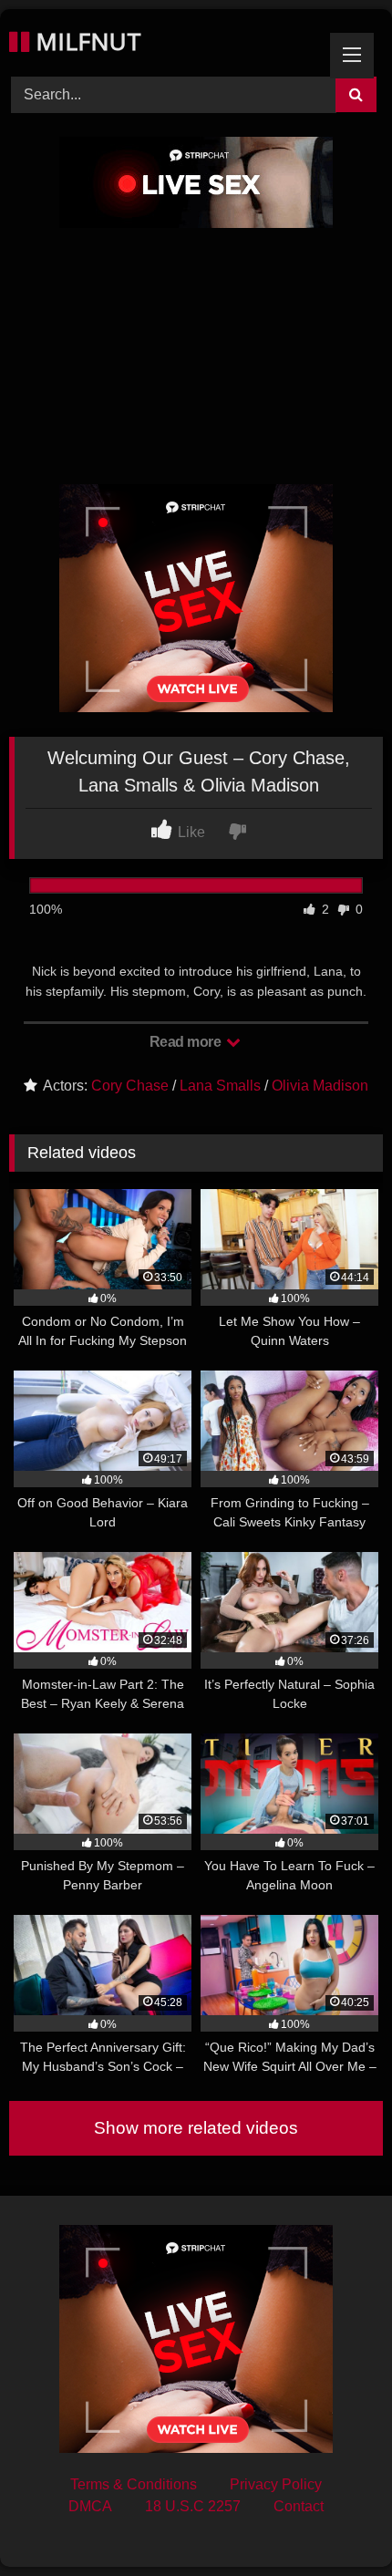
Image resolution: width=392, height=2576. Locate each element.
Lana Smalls (220, 1086)
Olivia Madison (320, 1086)
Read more (187, 1042)
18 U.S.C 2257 (193, 2506)
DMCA (90, 2506)
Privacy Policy (276, 2484)
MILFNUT (85, 41)
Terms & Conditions (134, 2484)
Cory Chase (130, 1086)
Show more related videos (196, 2128)
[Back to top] (335, 2522)
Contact (299, 2506)
